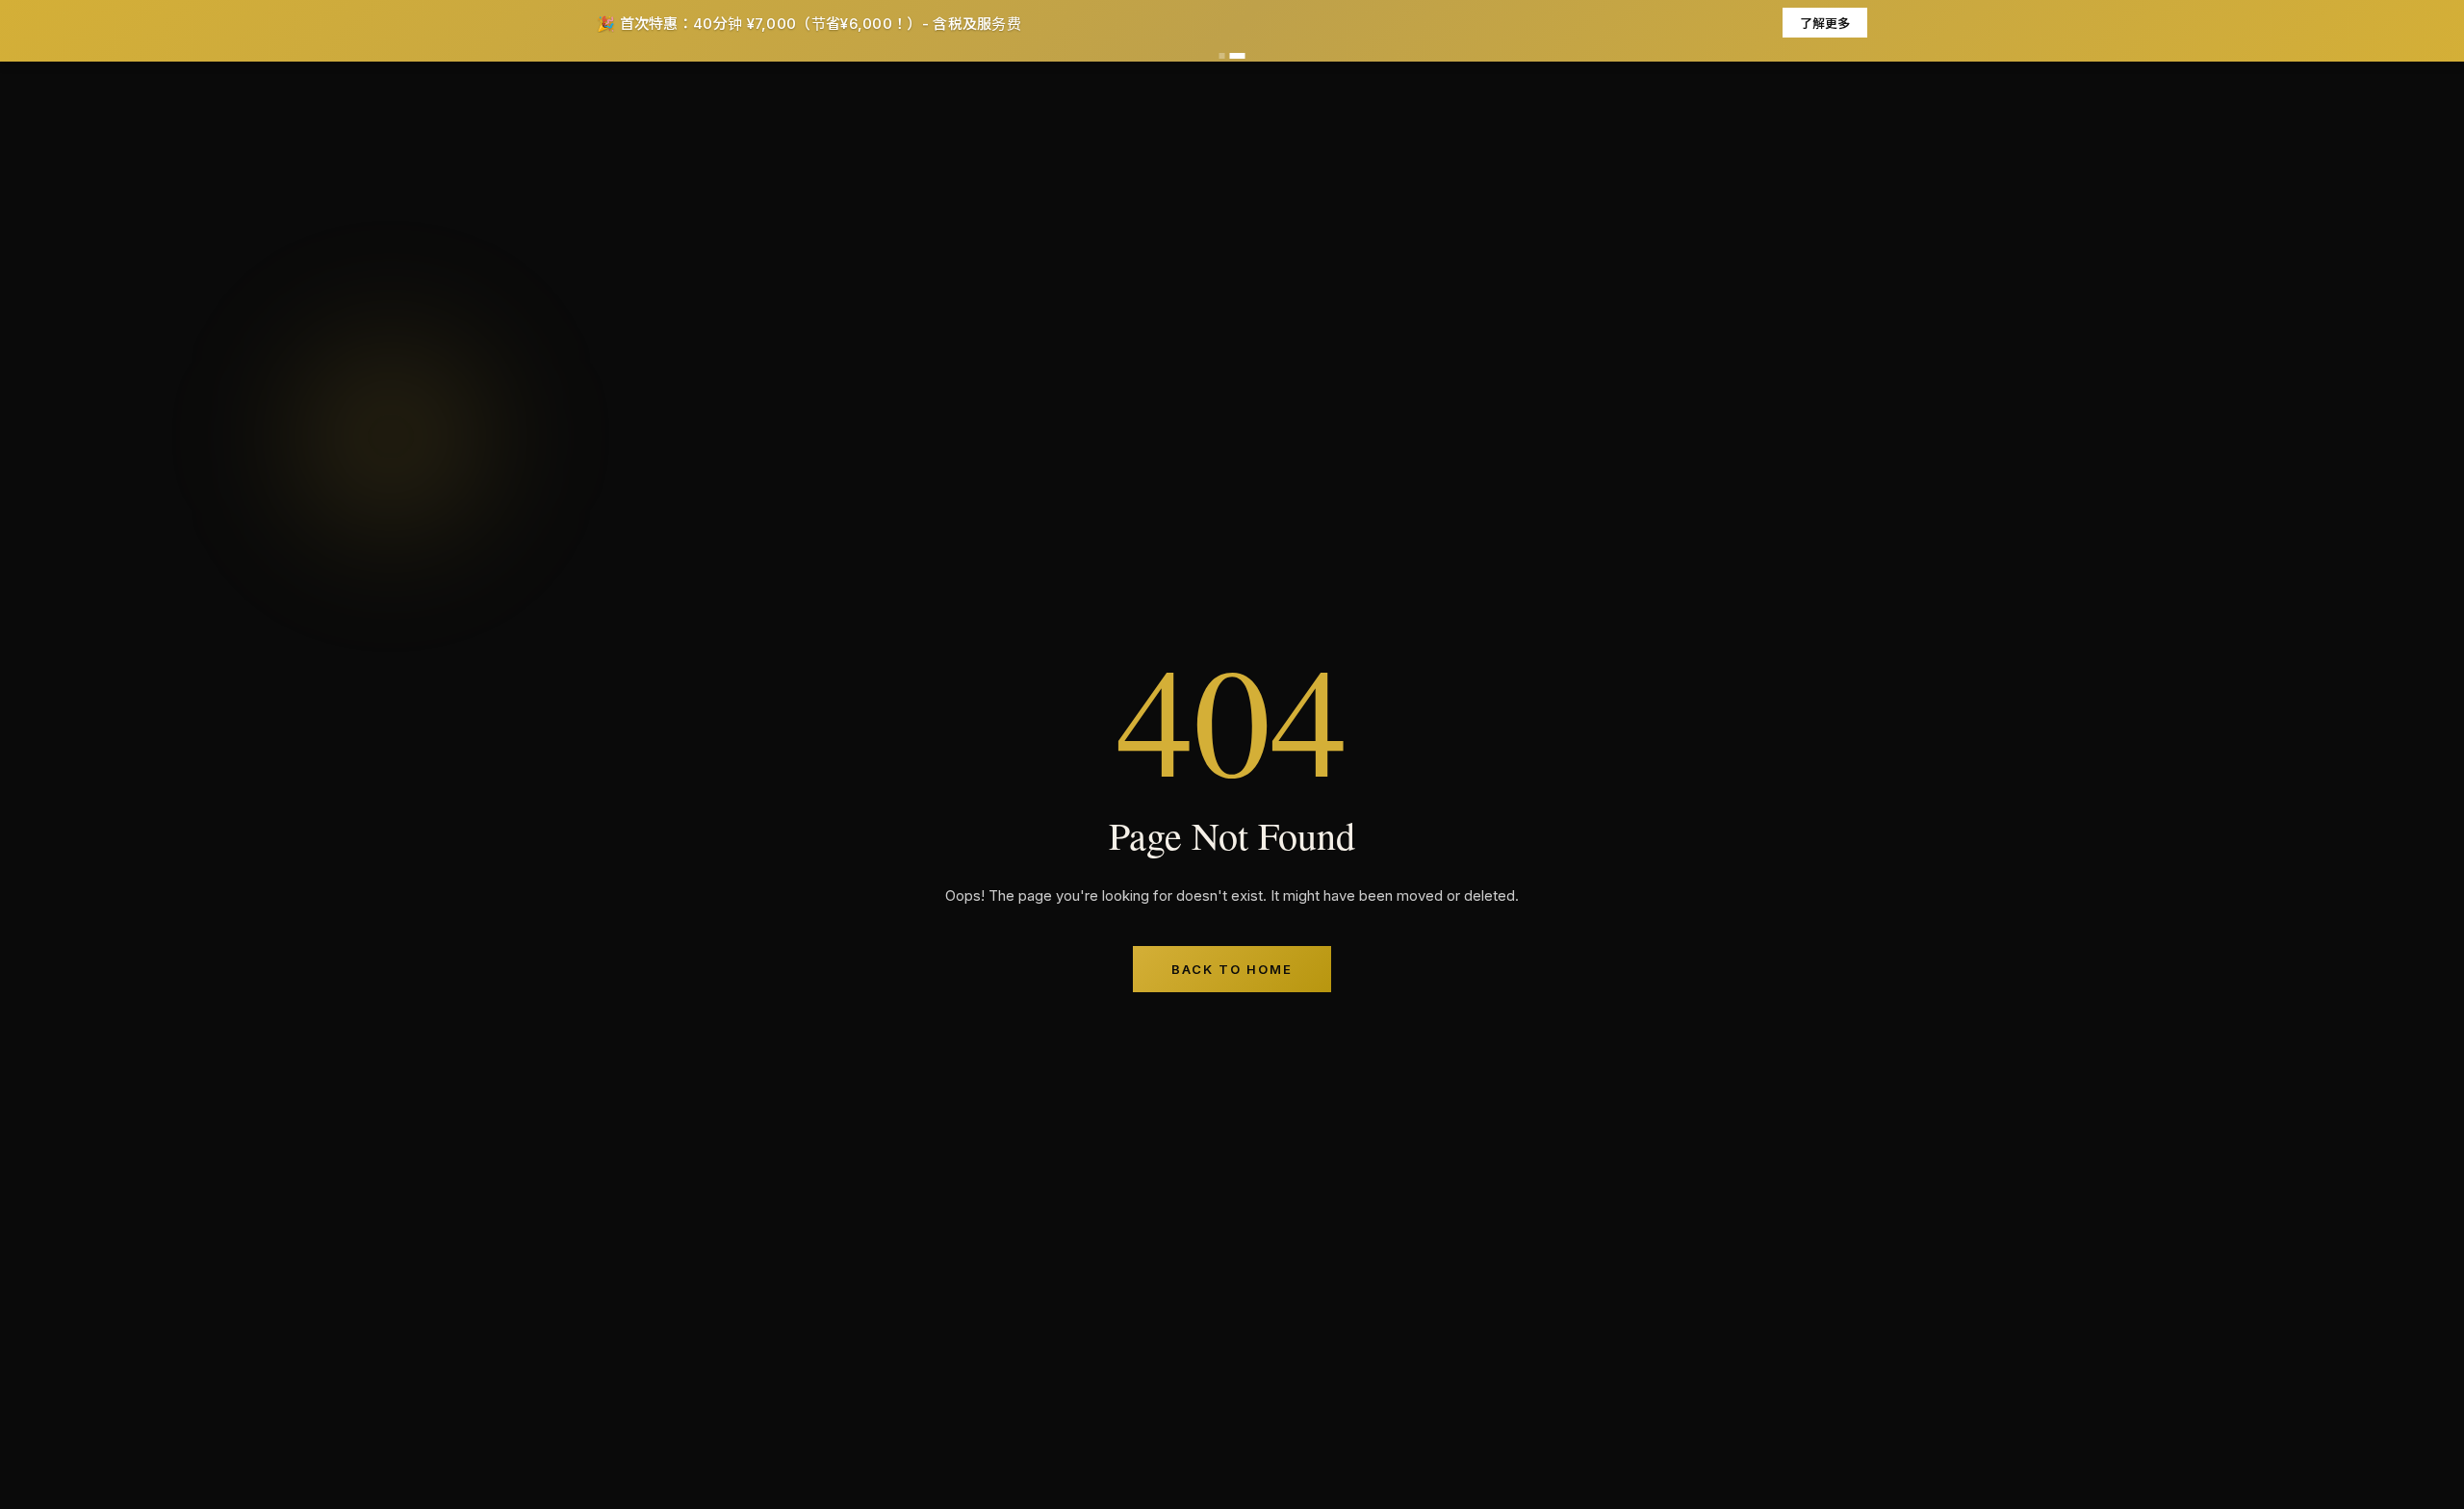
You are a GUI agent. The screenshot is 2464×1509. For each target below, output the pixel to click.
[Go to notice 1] (1222, 56)
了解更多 (1825, 23)
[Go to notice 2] (1238, 56)
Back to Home (1232, 969)
